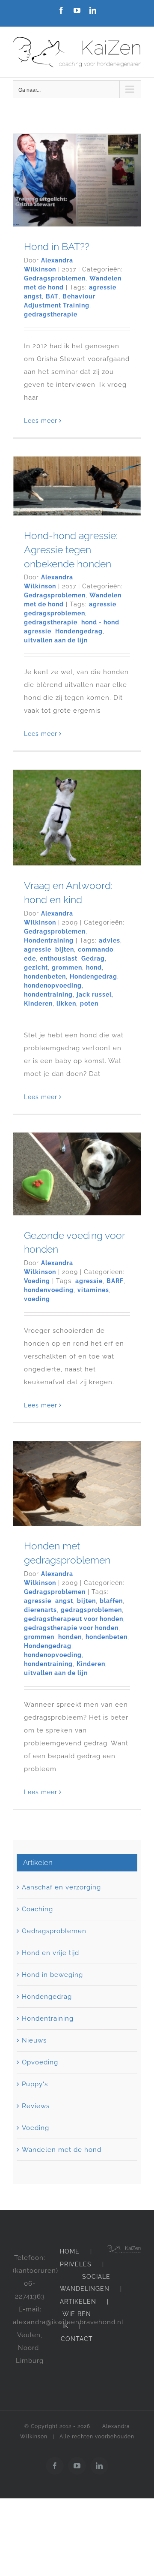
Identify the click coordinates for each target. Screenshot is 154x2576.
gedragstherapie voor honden (71, 1628)
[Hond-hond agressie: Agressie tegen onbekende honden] (77, 486)
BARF (115, 1281)
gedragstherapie (51, 314)
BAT (52, 296)
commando (96, 949)
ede (30, 958)
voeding (37, 1299)
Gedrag (93, 958)
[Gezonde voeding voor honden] (77, 1174)
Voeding (37, 1281)
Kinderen (38, 1003)
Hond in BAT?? (57, 246)
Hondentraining (49, 940)
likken (66, 1003)
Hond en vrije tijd (50, 1953)
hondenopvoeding (53, 985)
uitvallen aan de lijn (56, 640)
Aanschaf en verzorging (61, 1887)
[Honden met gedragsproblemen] (77, 1484)
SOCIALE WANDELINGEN (85, 2283)
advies (110, 940)
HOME (70, 2251)
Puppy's (35, 2084)
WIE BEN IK (77, 2320)
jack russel (94, 994)
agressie (103, 287)
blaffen (111, 1601)
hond (94, 967)
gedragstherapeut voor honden (74, 1619)
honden (70, 1637)
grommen (67, 967)
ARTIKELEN (78, 2302)
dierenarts (40, 1610)
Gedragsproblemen (55, 278)
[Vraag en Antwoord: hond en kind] (77, 818)
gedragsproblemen (55, 613)
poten (89, 1003)
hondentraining (48, 994)
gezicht (36, 967)
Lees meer (41, 421)
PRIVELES (76, 2264)
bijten (65, 949)
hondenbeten (45, 976)
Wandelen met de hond (62, 2150)
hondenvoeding (49, 1290)
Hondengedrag (79, 631)
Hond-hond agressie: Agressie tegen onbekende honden (71, 550)
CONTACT (77, 2339)
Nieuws (34, 2040)
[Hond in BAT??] (77, 180)
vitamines (93, 1290)
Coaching (37, 1909)
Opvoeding (40, 2062)
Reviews (36, 2106)
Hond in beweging (52, 1975)
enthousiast (59, 958)
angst (33, 296)
